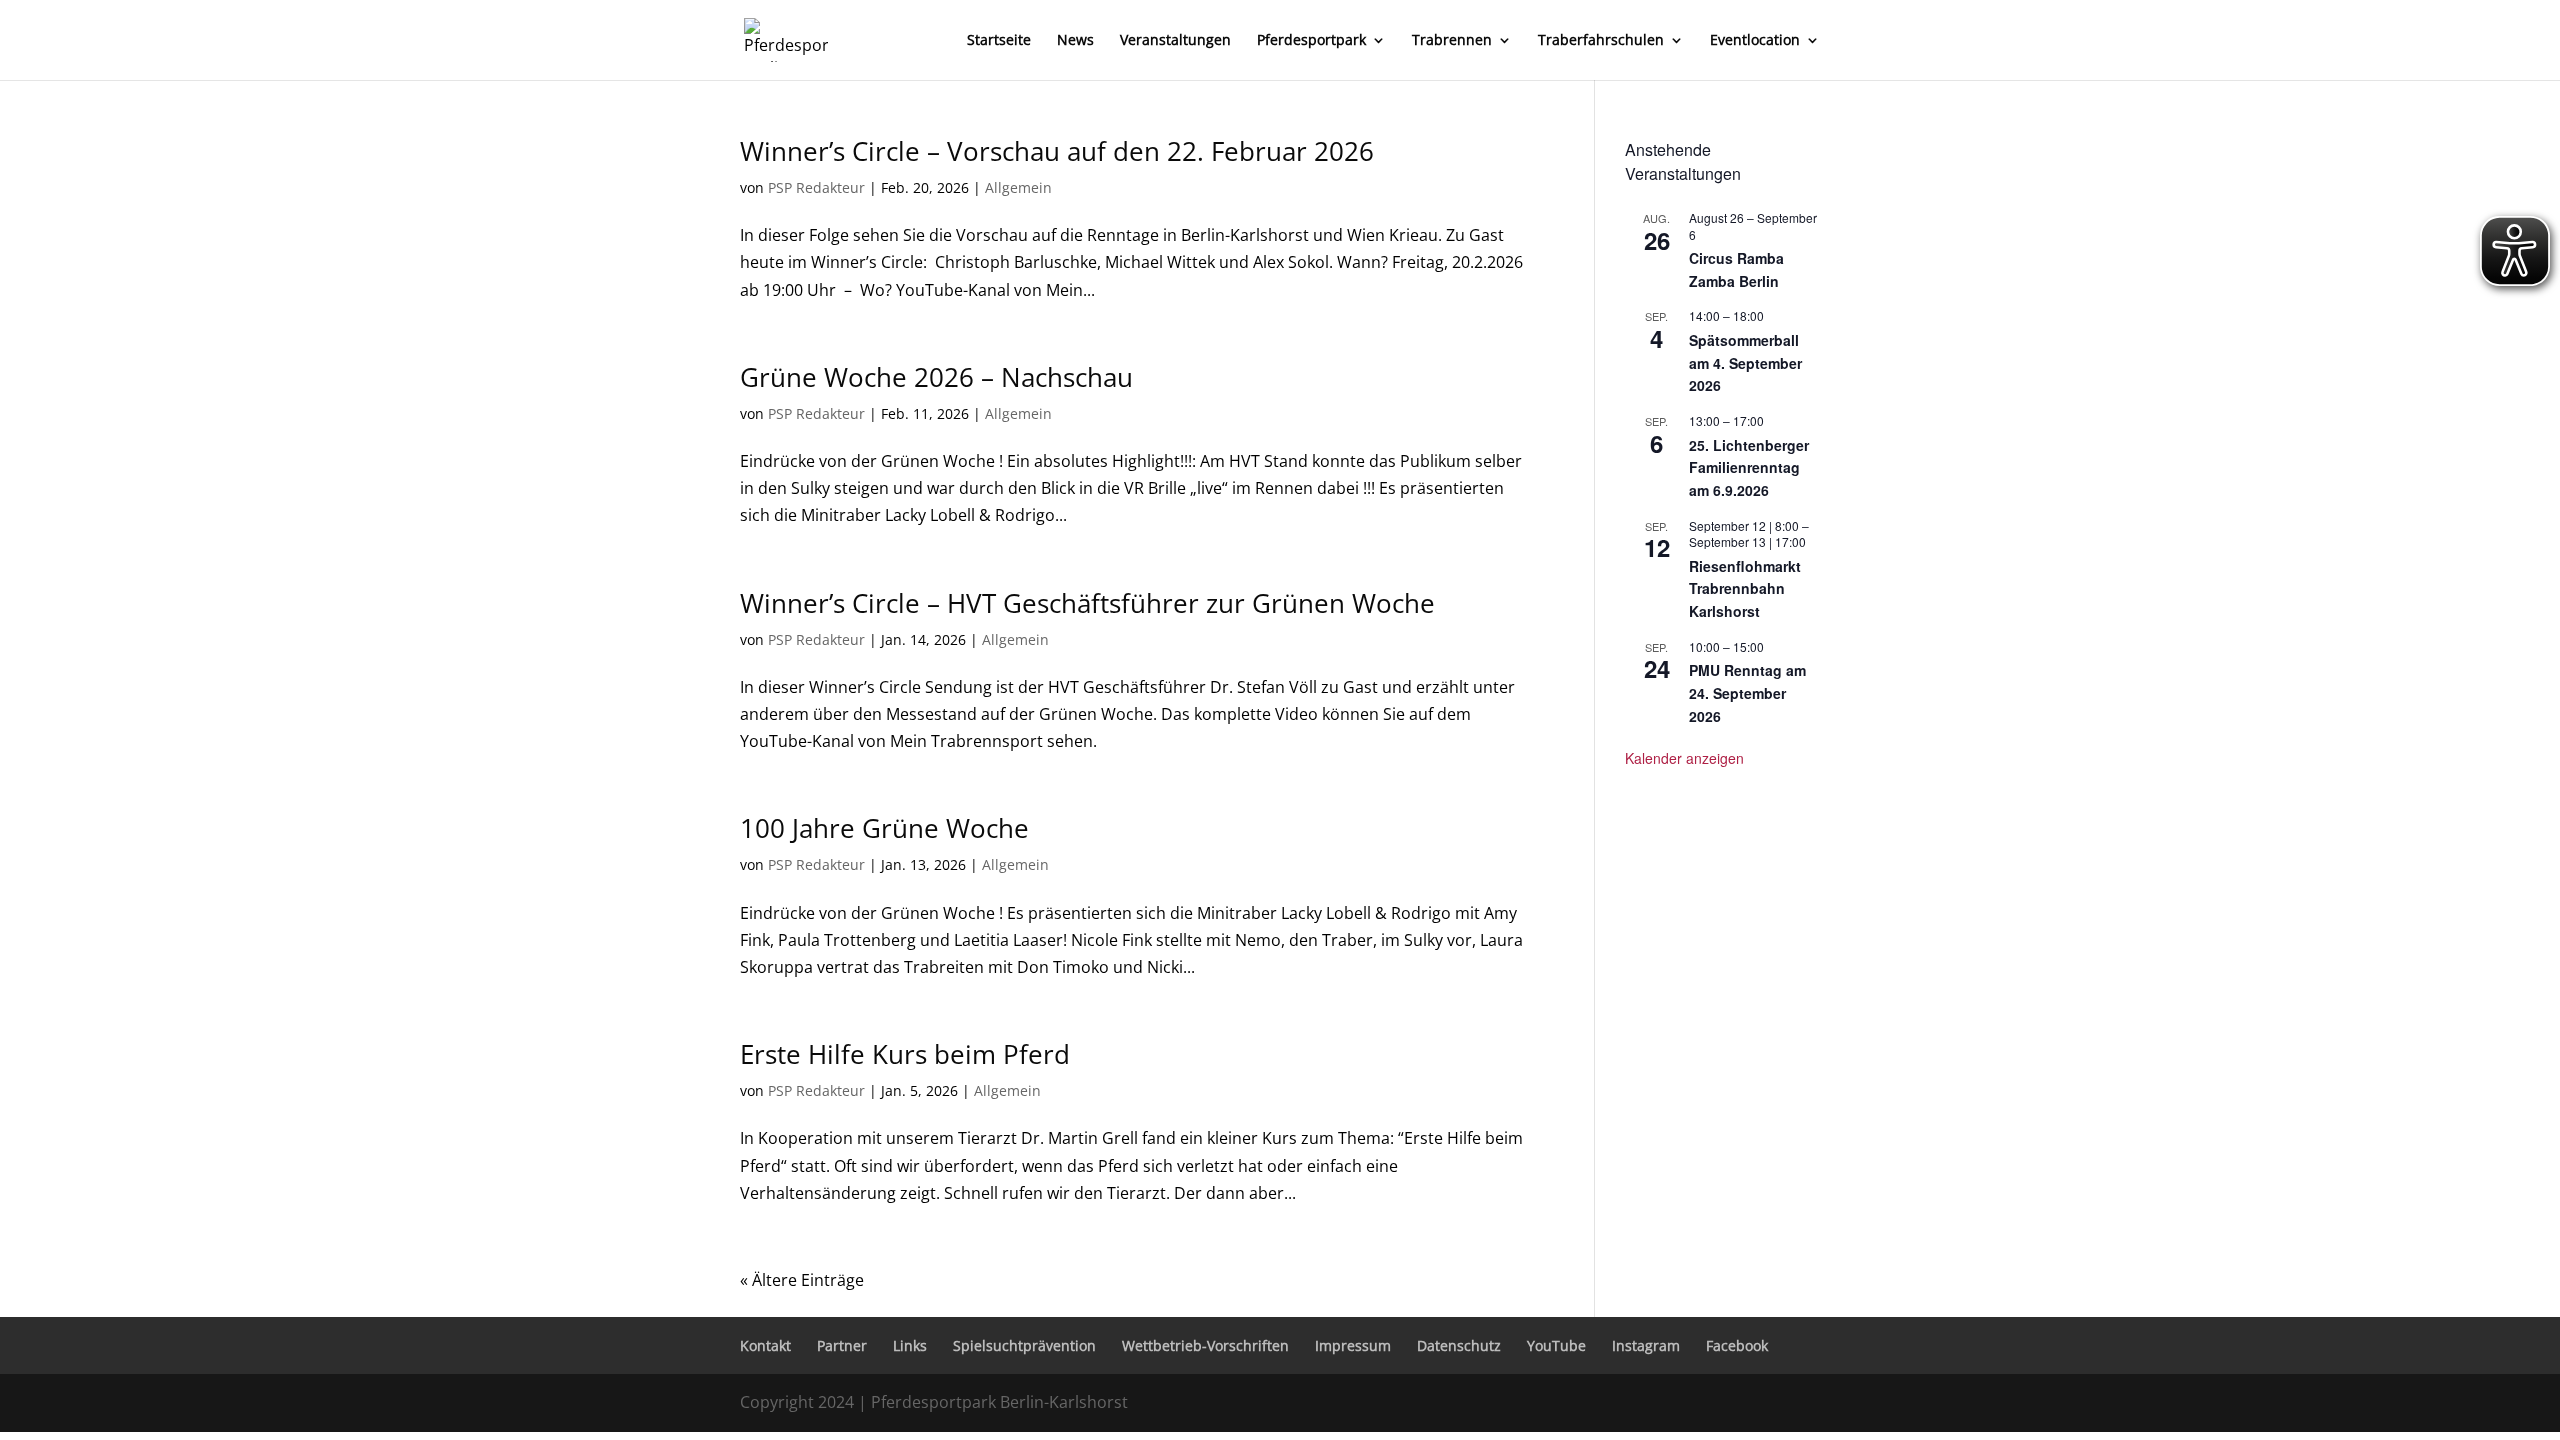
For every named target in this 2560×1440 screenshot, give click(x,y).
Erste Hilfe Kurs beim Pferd (905, 1054)
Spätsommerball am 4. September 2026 (1745, 362)
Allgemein (1018, 187)
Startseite (999, 41)
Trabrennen (1452, 41)
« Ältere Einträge (802, 1280)
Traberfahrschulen (1601, 41)
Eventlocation (1755, 41)
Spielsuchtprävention (1024, 1345)
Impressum (1353, 1345)
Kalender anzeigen (1684, 758)
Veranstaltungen (1175, 41)
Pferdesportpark (1311, 41)
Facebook (1737, 1345)
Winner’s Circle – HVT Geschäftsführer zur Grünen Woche (1087, 603)
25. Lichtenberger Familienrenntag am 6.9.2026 (1749, 467)
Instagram (1646, 1345)
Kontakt (765, 1345)
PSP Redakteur (816, 187)
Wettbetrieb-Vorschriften (1205, 1345)
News (1075, 41)
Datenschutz (1459, 1345)
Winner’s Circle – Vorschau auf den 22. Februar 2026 (1057, 151)
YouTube (1556, 1345)
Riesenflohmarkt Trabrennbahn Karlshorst (1745, 588)
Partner (842, 1345)
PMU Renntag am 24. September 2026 (1747, 692)
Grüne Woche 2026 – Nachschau (936, 377)
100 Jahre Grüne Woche (884, 828)
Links (910, 1345)
